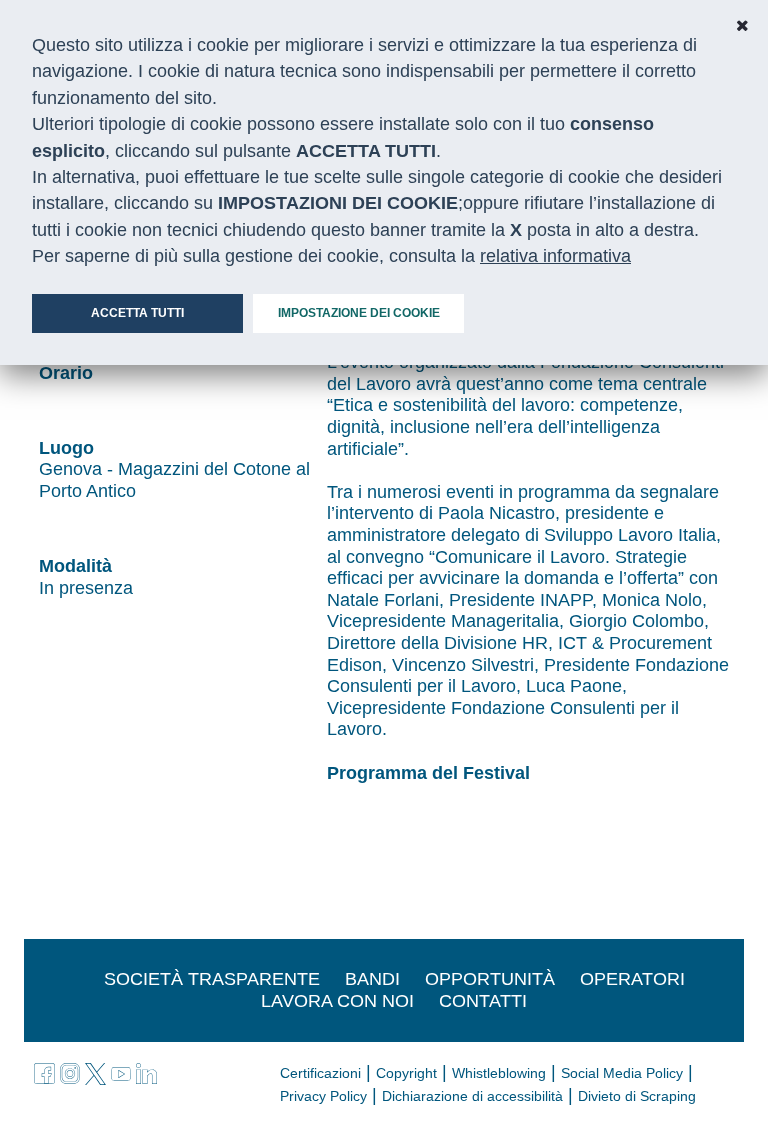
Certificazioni (320, 1073)
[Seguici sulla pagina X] (98, 1072)
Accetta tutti (137, 313)
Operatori (632, 979)
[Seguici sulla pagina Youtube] (124, 1072)
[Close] (742, 26)
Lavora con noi (337, 1001)
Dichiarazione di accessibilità (472, 1096)
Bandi (372, 979)
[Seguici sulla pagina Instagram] (73, 1072)
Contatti (483, 1001)
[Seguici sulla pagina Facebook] (47, 1072)
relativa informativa (555, 256)
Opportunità (490, 979)
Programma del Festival (428, 773)
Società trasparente (212, 979)
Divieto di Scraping (637, 1096)
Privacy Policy (323, 1096)
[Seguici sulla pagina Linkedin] (146, 1072)
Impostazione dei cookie (359, 313)
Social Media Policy (622, 1073)
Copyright (406, 1073)
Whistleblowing (499, 1073)
